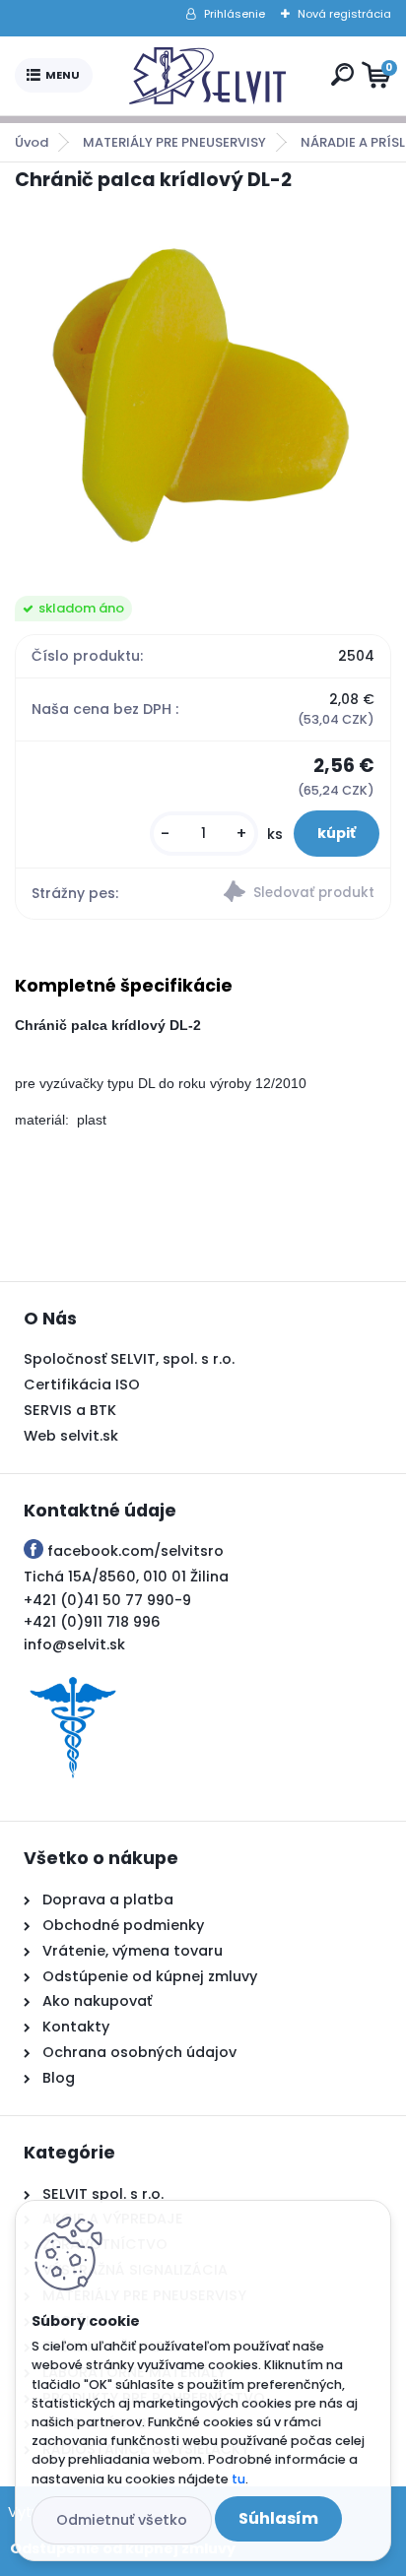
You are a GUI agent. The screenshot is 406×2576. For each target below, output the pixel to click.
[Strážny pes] (297, 894)
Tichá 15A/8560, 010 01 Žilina (126, 1577)
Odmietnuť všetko (122, 2520)
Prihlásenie (235, 14)
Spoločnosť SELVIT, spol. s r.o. (129, 1359)
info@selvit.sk (74, 1644)
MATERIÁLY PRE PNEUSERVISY (174, 142)
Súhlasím (278, 2518)
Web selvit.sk (71, 1436)
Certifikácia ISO (82, 1385)
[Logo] (208, 76)
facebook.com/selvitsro (135, 1551)
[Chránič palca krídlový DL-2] (203, 395)
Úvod (32, 142)
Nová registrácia (344, 14)
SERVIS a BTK (70, 1410)
